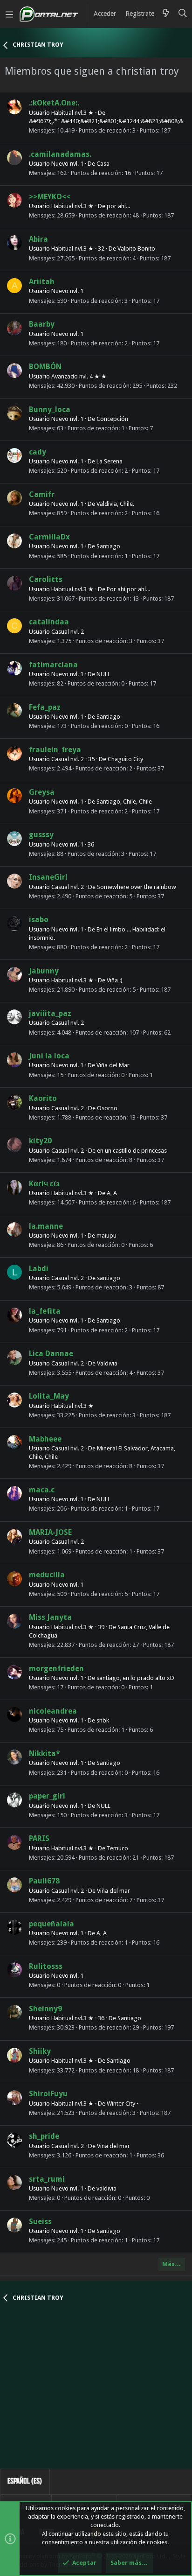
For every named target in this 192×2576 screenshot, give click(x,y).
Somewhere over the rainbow (137, 887)
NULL (103, 674)
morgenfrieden (56, 1669)
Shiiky (40, 2051)
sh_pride (44, 2136)
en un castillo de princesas (132, 1151)
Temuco (117, 1848)
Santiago (108, 546)
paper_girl (47, 1796)
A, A (112, 1193)
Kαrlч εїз (44, 1184)
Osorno (107, 1108)
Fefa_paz (45, 707)
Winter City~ (123, 2103)
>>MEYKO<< (50, 197)
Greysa (42, 792)
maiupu (106, 1235)
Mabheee (45, 1439)
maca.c (42, 1490)
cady (38, 452)
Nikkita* (45, 1753)
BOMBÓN (45, 367)
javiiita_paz (50, 1013)
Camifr (42, 494)
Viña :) (115, 980)
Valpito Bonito (136, 248)
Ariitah (42, 282)
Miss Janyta (50, 1617)
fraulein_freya (55, 750)
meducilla (47, 1575)
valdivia (106, 2188)
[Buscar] (183, 14)
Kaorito (43, 1098)
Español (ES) (25, 2481)
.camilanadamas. (60, 154)
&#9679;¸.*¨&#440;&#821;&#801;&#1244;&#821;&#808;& (106, 121)
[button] (9, 14)
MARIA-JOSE (50, 1532)
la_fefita (45, 1311)
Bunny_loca (50, 409)
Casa (103, 164)
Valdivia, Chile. (115, 504)
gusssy (41, 835)
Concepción (112, 419)
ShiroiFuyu (48, 2094)
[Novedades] (166, 14)
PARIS (39, 1838)
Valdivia (107, 1363)
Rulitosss (46, 1966)
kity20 (40, 1141)
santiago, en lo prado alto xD (135, 1678)
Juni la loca (49, 1056)
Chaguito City (125, 759)
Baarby (42, 324)
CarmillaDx (49, 537)
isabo (39, 920)
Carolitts (46, 579)
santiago (109, 1278)
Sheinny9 (45, 2009)
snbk (103, 1720)
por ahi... (118, 206)
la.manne (46, 1226)
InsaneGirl (48, 877)
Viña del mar (113, 1891)
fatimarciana (53, 665)
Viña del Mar (113, 1065)
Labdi (39, 1269)
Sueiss (40, 2222)
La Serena (110, 461)
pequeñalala (51, 1924)
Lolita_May (49, 1396)
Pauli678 (44, 1881)
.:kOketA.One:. (54, 103)
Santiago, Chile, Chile (124, 801)
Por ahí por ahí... (128, 589)
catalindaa (49, 622)
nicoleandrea (53, 1711)
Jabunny (44, 971)
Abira (38, 239)
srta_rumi (47, 2179)
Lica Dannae (51, 1354)
